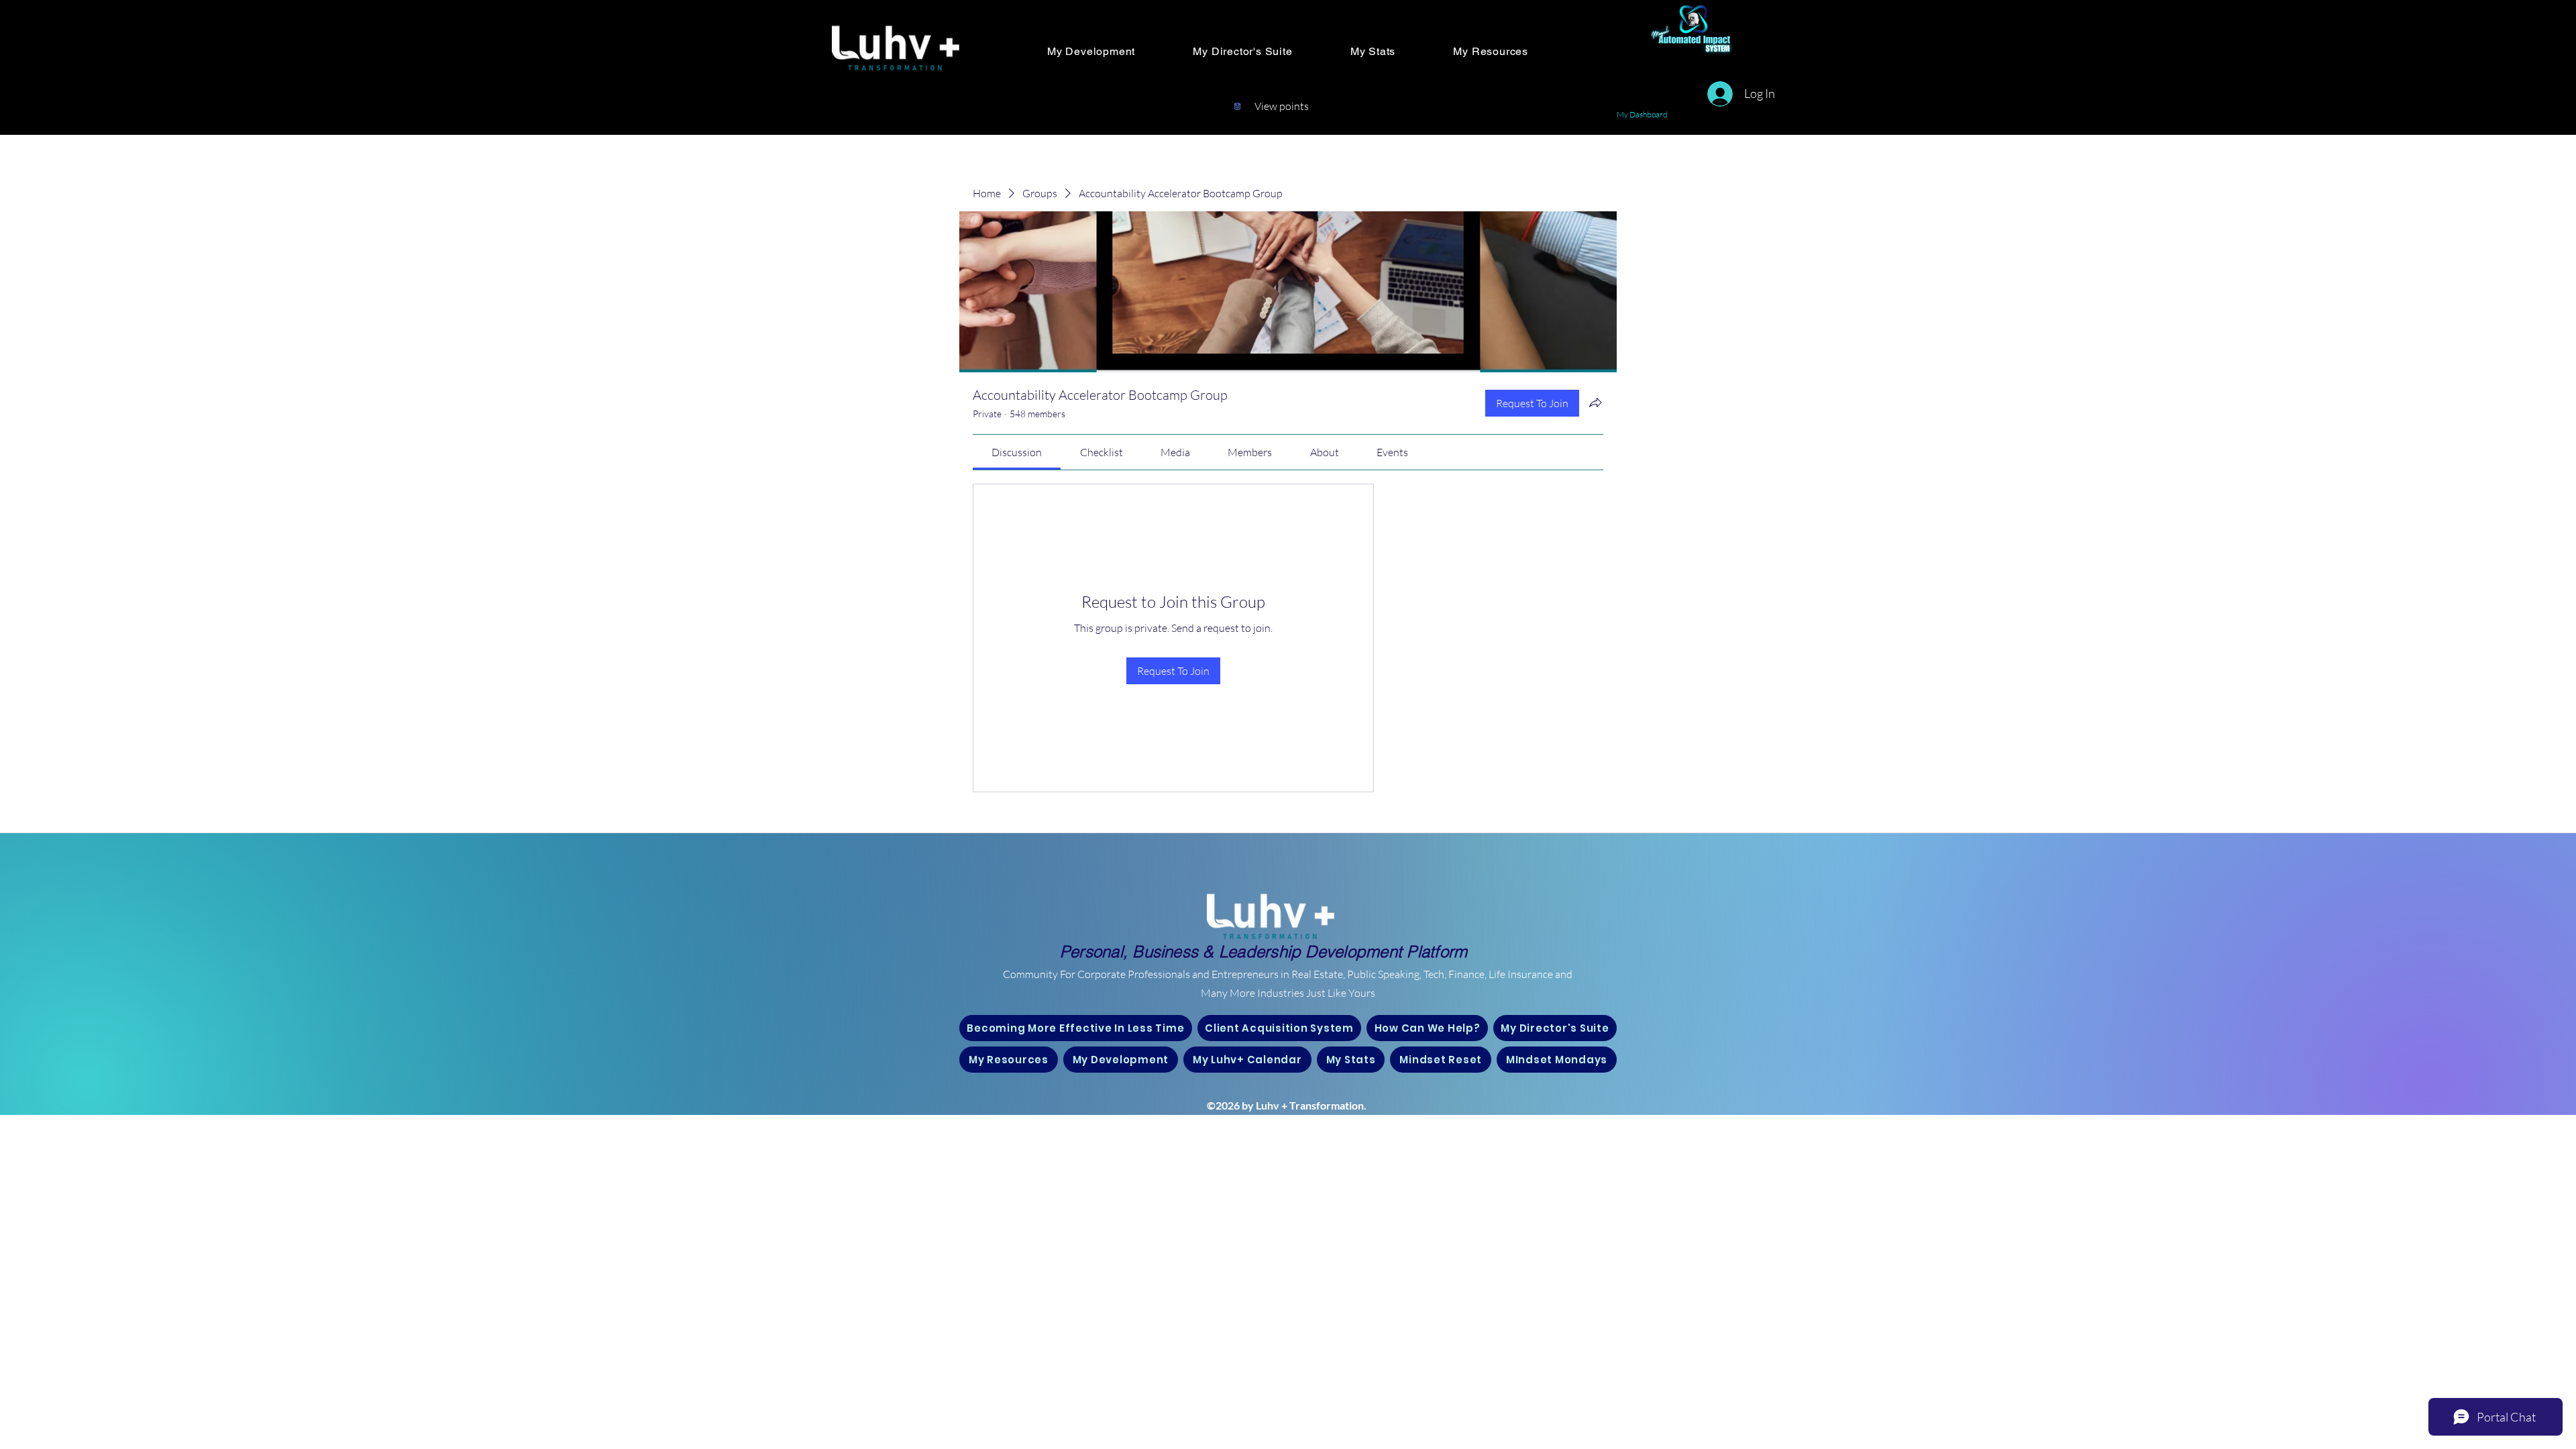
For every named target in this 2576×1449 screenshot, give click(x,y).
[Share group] (1595, 402)
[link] (1017, 452)
